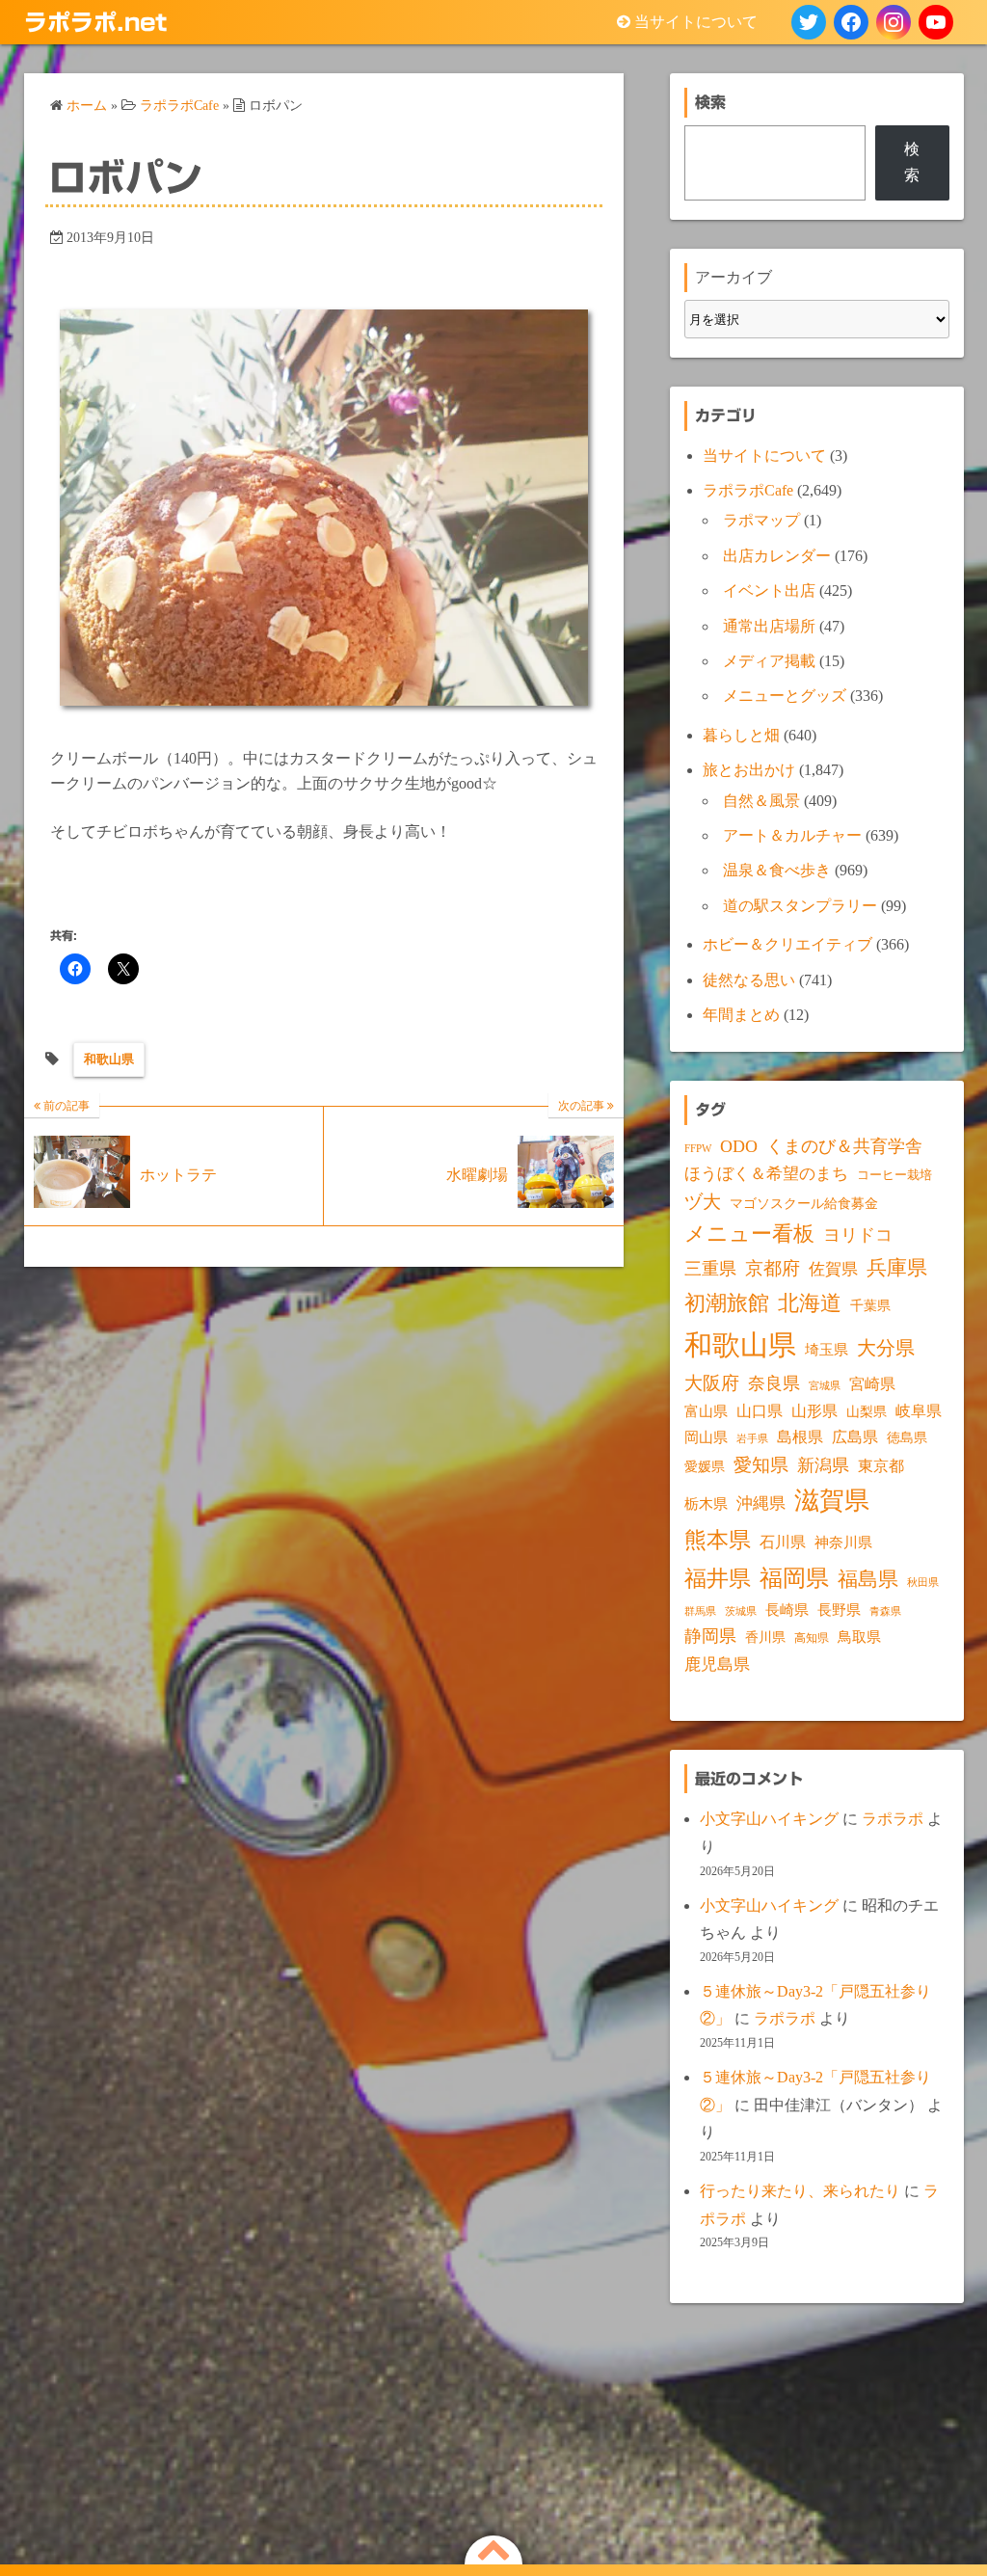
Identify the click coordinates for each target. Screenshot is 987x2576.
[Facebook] (851, 22)
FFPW (698, 1148)
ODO (739, 1146)
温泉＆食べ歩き (777, 870)
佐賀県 (833, 1269)
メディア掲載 (769, 661)
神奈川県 (843, 1543)
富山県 (706, 1411)
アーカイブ (734, 277)
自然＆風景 (761, 801)
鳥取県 (859, 1637)
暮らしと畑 (741, 735)
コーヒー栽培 (894, 1175)
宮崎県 (872, 1384)
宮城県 (825, 1386)
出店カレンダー (777, 556)
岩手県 (752, 1438)
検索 (912, 161)
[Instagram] (894, 22)
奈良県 (774, 1383)
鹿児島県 (717, 1664)
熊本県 (718, 1540)
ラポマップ (761, 520)
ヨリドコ (858, 1235)
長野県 (839, 1610)
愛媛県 (705, 1466)
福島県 (868, 1579)
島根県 (800, 1437)
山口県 (760, 1411)
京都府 (773, 1268)
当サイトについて (696, 22)
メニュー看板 (749, 1234)
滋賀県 (832, 1501)
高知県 (812, 1638)
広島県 (855, 1437)
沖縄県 (761, 1503)
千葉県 (870, 1306)
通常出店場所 (769, 626)
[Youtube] (936, 22)
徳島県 (907, 1438)
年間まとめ (741, 1015)
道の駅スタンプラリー (800, 906)
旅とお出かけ (749, 770)
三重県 (710, 1269)
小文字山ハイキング (769, 1819)
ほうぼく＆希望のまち (766, 1174)
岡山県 (706, 1437)
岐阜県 (919, 1411)
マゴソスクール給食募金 (804, 1203)
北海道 (810, 1303)
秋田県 (923, 1583)
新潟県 (823, 1465)
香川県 (765, 1637)
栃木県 (706, 1504)
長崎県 (787, 1610)
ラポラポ (893, 1819)
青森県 (885, 1611)
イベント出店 (769, 590)
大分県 (886, 1348)
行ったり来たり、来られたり (800, 2191)
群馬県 (700, 1611)
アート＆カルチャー (792, 835)
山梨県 (867, 1412)
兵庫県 (897, 1268)
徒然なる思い (749, 980)
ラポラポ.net (95, 22)
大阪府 (712, 1383)
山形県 (814, 1411)
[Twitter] (809, 22)
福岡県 (794, 1578)
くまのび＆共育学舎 (844, 1146)
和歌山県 (109, 1059)
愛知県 (761, 1465)
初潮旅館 (727, 1303)
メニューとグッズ (785, 696)
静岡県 (710, 1636)
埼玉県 (827, 1350)
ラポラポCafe (748, 490)
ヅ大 (703, 1202)
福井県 (718, 1578)
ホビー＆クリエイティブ (787, 944)
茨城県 (741, 1611)
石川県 (783, 1542)
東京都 (881, 1466)
